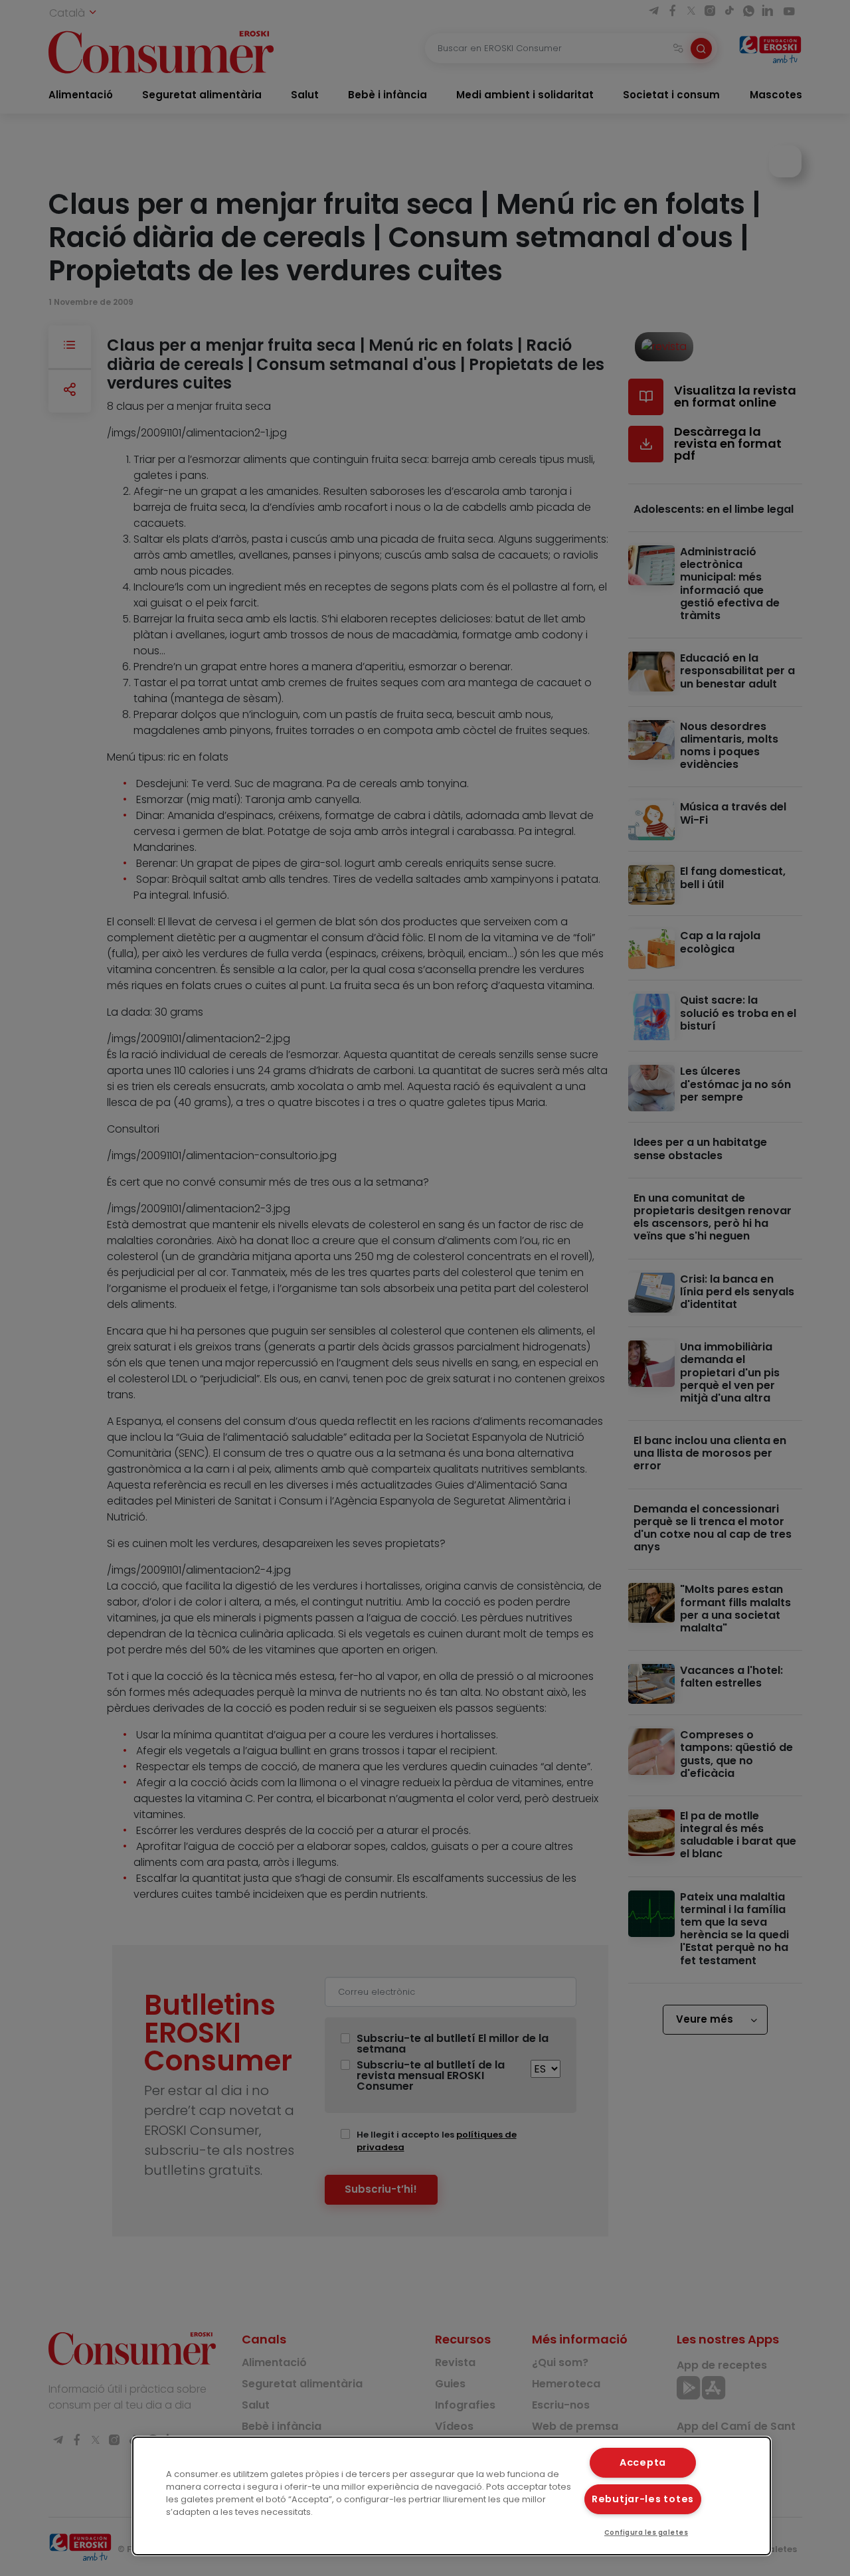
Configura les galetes (646, 2532)
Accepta (643, 2462)
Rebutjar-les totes (643, 2499)
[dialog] (452, 2496)
